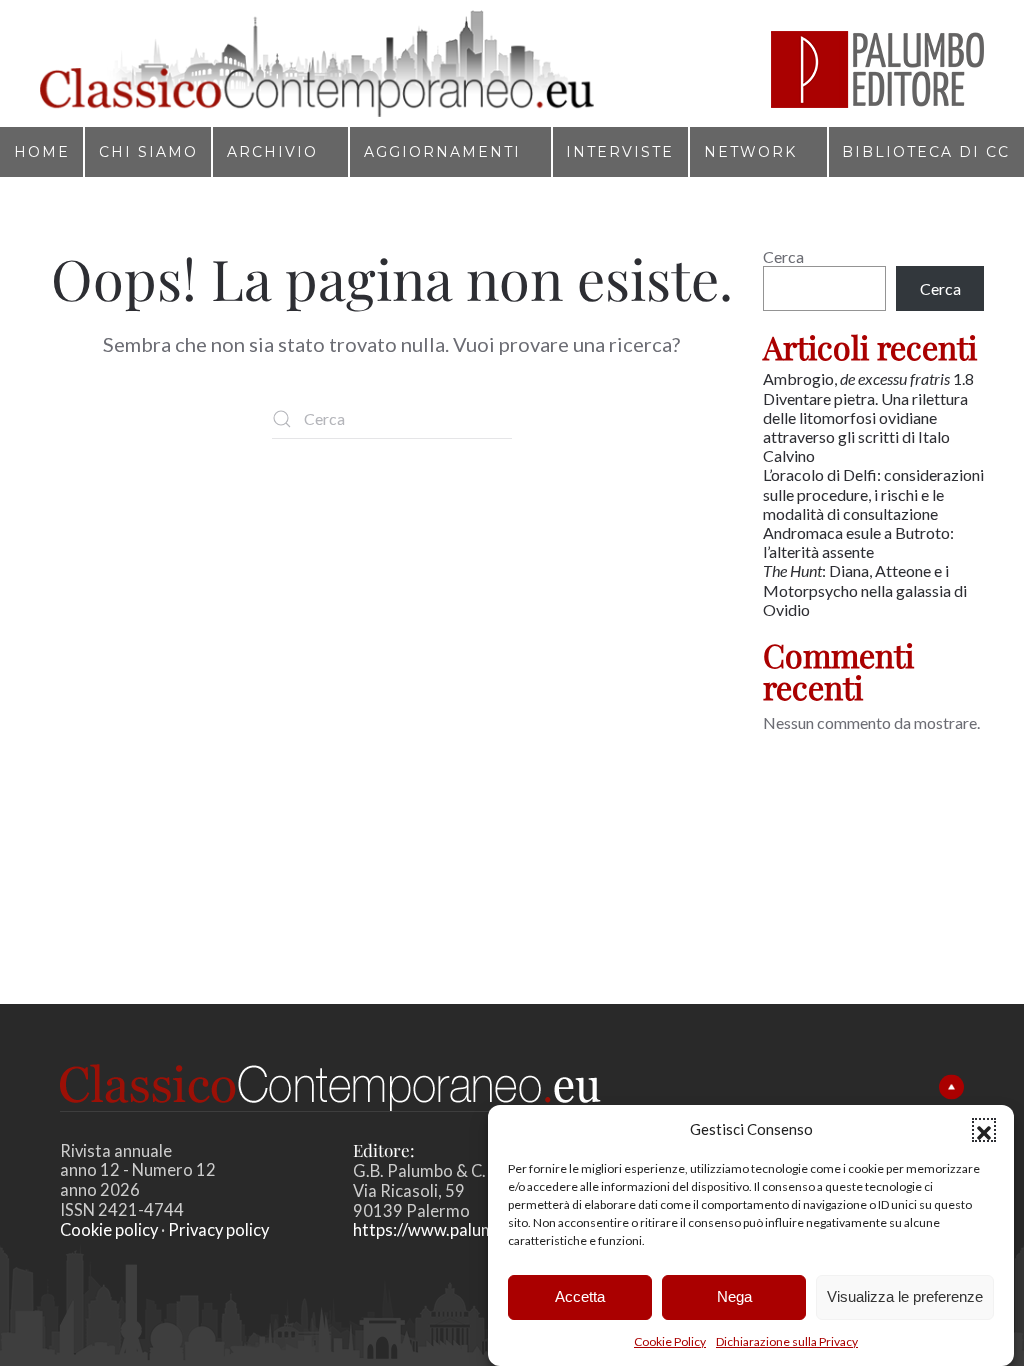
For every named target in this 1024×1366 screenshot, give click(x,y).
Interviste (620, 152)
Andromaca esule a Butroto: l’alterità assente (858, 542)
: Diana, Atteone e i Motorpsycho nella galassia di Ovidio (865, 589)
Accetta (580, 1296)
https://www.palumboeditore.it (469, 1230)
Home (42, 152)
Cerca (783, 256)
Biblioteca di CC (926, 152)
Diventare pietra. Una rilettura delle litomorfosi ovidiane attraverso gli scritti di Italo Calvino (865, 427)
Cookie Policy (670, 1341)
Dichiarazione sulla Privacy (787, 1341)
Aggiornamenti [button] (442, 152)
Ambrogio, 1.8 (870, 378)
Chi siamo (148, 152)
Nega (734, 1296)
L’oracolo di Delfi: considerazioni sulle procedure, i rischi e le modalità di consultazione (873, 493)
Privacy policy (218, 1230)
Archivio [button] (272, 152)
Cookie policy (109, 1230)
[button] (984, 1130)
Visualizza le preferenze (905, 1296)
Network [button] (750, 152)
